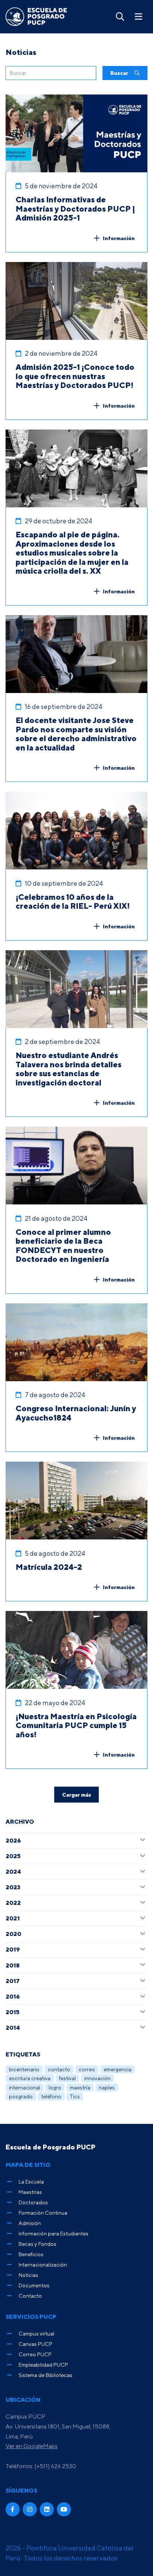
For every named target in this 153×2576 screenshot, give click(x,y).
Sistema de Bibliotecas (45, 2375)
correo (87, 2069)
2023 (13, 1887)
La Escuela (31, 2182)
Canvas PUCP (35, 2344)
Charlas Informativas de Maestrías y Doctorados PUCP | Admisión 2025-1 (75, 208)
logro (55, 2087)
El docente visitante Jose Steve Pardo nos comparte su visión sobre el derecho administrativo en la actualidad (76, 734)
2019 (13, 1949)
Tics (75, 2096)
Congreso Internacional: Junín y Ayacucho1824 (76, 1413)
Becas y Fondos (38, 2244)
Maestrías (30, 2192)
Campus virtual (36, 2333)
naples (107, 2087)
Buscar (120, 73)
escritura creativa (30, 2078)
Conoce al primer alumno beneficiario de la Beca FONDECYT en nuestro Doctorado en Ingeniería (63, 1246)
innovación (97, 2078)
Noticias (28, 2275)
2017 (13, 1981)
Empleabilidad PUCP (43, 2365)
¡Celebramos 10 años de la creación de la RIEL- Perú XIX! (73, 901)
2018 (13, 1965)
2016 (13, 1996)
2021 (13, 1918)
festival (67, 2078)
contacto (59, 2069)
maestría (80, 2087)
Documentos (34, 2285)
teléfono (51, 2096)
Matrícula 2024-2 (49, 1567)
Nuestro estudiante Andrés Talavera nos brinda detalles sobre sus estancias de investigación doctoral (69, 1069)
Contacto (30, 2296)
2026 (13, 1840)
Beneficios (31, 2254)
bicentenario (24, 2069)
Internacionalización (43, 2265)
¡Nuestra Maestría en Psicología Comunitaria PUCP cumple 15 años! (76, 1725)
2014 (13, 2028)
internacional (25, 2087)
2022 (13, 1903)
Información (119, 238)
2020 (13, 1934)
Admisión (30, 2223)
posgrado (21, 2096)
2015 (12, 2012)
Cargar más (76, 1795)
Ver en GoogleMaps (32, 2446)
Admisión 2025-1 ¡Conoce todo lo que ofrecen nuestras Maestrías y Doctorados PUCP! (75, 376)
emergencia (118, 2069)
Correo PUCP (35, 2354)
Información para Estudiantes (53, 2233)
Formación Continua (43, 2213)
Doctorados (33, 2202)
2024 (13, 1872)
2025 (13, 1856)
